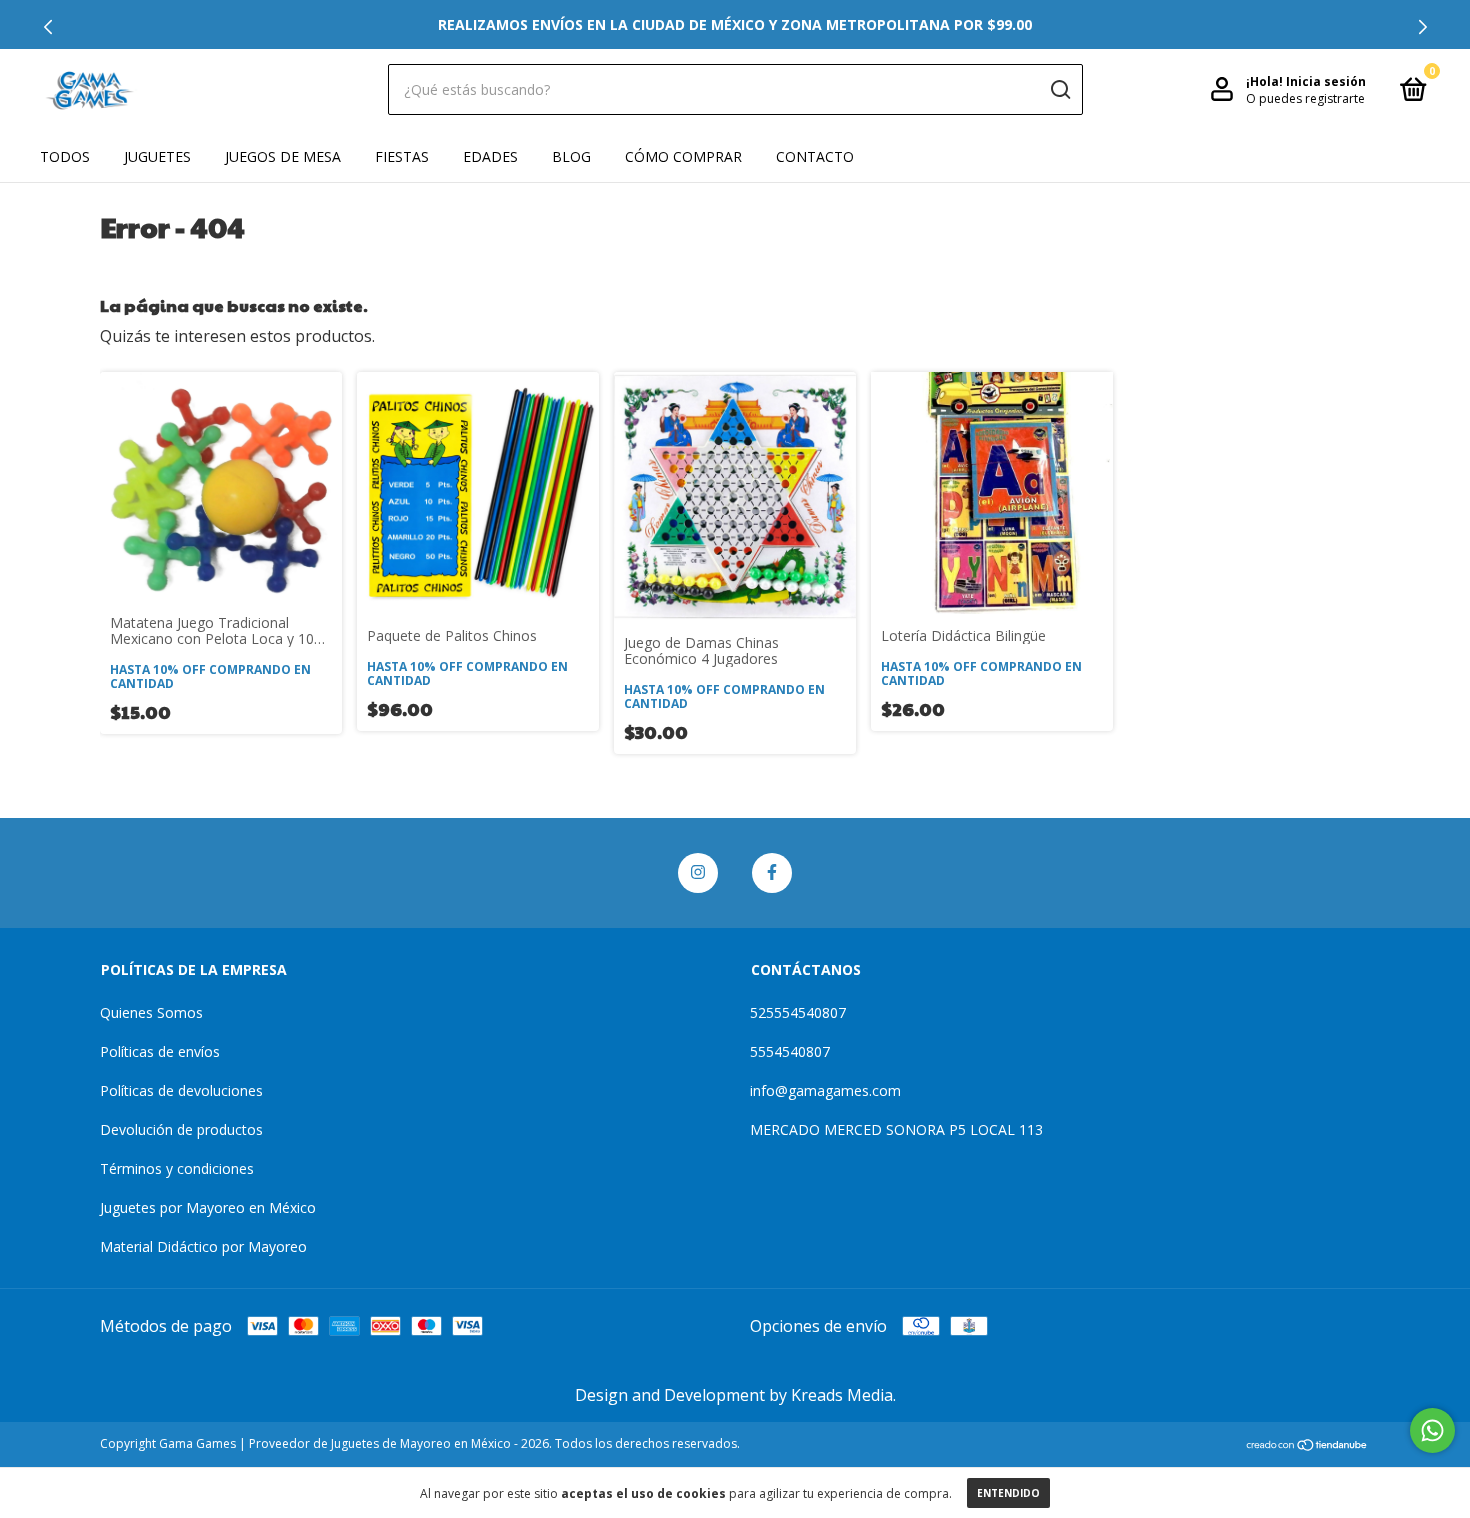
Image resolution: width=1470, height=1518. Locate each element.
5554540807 (790, 1051)
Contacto (815, 156)
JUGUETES (157, 156)
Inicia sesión (1326, 81)
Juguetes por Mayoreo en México (208, 1207)
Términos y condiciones (177, 1168)
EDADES (490, 156)
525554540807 (798, 1012)
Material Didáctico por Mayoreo (203, 1246)
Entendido (1008, 1493)
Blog (571, 156)
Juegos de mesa (283, 156)
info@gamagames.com (825, 1090)
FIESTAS (402, 156)
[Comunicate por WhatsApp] (1432, 1430)
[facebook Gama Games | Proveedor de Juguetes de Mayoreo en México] (772, 873)
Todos (65, 156)
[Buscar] (1059, 90)
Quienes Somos (151, 1012)
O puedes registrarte (1305, 98)
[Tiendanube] (1307, 1446)
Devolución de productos (181, 1129)
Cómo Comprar (683, 156)
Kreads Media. (843, 1395)
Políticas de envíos (160, 1051)
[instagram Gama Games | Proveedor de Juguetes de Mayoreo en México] (698, 873)
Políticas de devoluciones (181, 1090)
